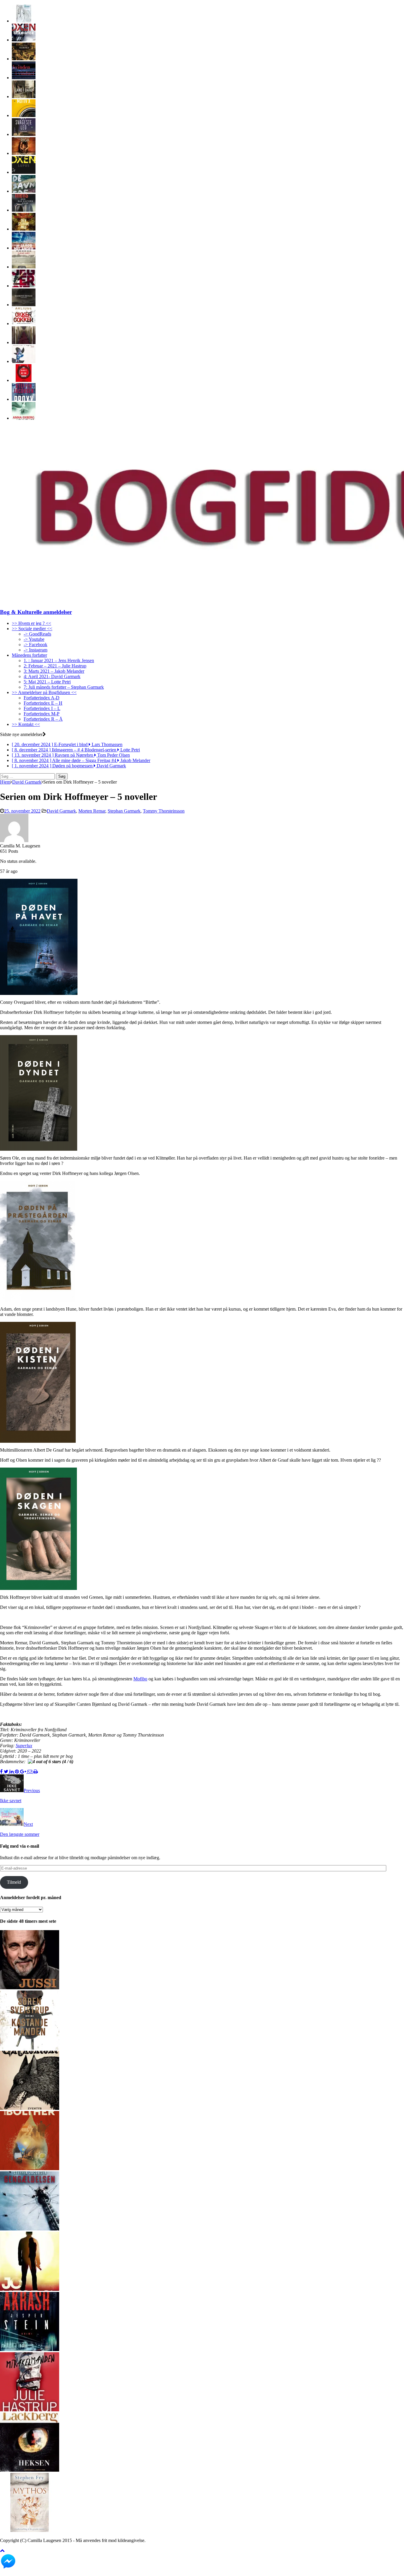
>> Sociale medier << (32, 629)
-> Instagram (35, 650)
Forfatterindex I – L (42, 708)
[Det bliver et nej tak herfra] (24, 380)
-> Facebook (35, 645)
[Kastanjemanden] (30, 2048)
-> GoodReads (37, 634)
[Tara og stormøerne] (24, 21)
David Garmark (61, 811)
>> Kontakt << (26, 724)
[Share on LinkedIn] (12, 1772)
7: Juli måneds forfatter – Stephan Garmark (64, 687)
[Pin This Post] (17, 1772)
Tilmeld (14, 1882)
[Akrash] (30, 2349)
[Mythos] (30, 2530)
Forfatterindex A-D (42, 698)
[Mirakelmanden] (30, 2410)
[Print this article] (36, 1772)
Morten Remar (92, 811)
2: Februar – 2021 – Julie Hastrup (55, 666)
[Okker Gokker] (24, 324)
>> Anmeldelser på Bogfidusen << (44, 692)
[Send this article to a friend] (30, 1772)
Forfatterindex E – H (43, 703)
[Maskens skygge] (24, 305)
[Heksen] (30, 2470)
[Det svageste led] (24, 134)
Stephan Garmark (124, 811)
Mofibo (140, 1679)
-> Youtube (34, 639)
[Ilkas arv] (24, 267)
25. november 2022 (22, 811)
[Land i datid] (24, 97)
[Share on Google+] (24, 1772)
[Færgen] (24, 342)
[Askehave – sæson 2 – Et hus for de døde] (24, 248)
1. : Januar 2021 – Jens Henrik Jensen (59, 660)
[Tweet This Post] (7, 1772)
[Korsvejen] (24, 361)
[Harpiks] (24, 59)
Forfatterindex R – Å (43, 719)
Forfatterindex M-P (42, 714)
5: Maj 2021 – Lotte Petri (47, 682)
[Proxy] (24, 399)
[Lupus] (24, 172)
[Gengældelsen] (30, 2229)
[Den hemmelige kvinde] (24, 418)
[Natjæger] (30, 2169)
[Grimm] (30, 2108)
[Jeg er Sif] (24, 286)
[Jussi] (30, 1988)
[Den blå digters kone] (24, 210)
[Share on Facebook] (2, 1772)
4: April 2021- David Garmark (52, 676)
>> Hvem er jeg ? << (31, 623)
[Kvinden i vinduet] (24, 78)
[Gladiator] (24, 40)
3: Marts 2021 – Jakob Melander (54, 671)
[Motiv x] (24, 115)
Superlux (24, 1746)
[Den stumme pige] (24, 229)
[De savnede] (24, 191)
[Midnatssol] (30, 2289)
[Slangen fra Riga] (24, 153)
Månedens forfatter (29, 655)
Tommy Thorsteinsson (164, 811)
